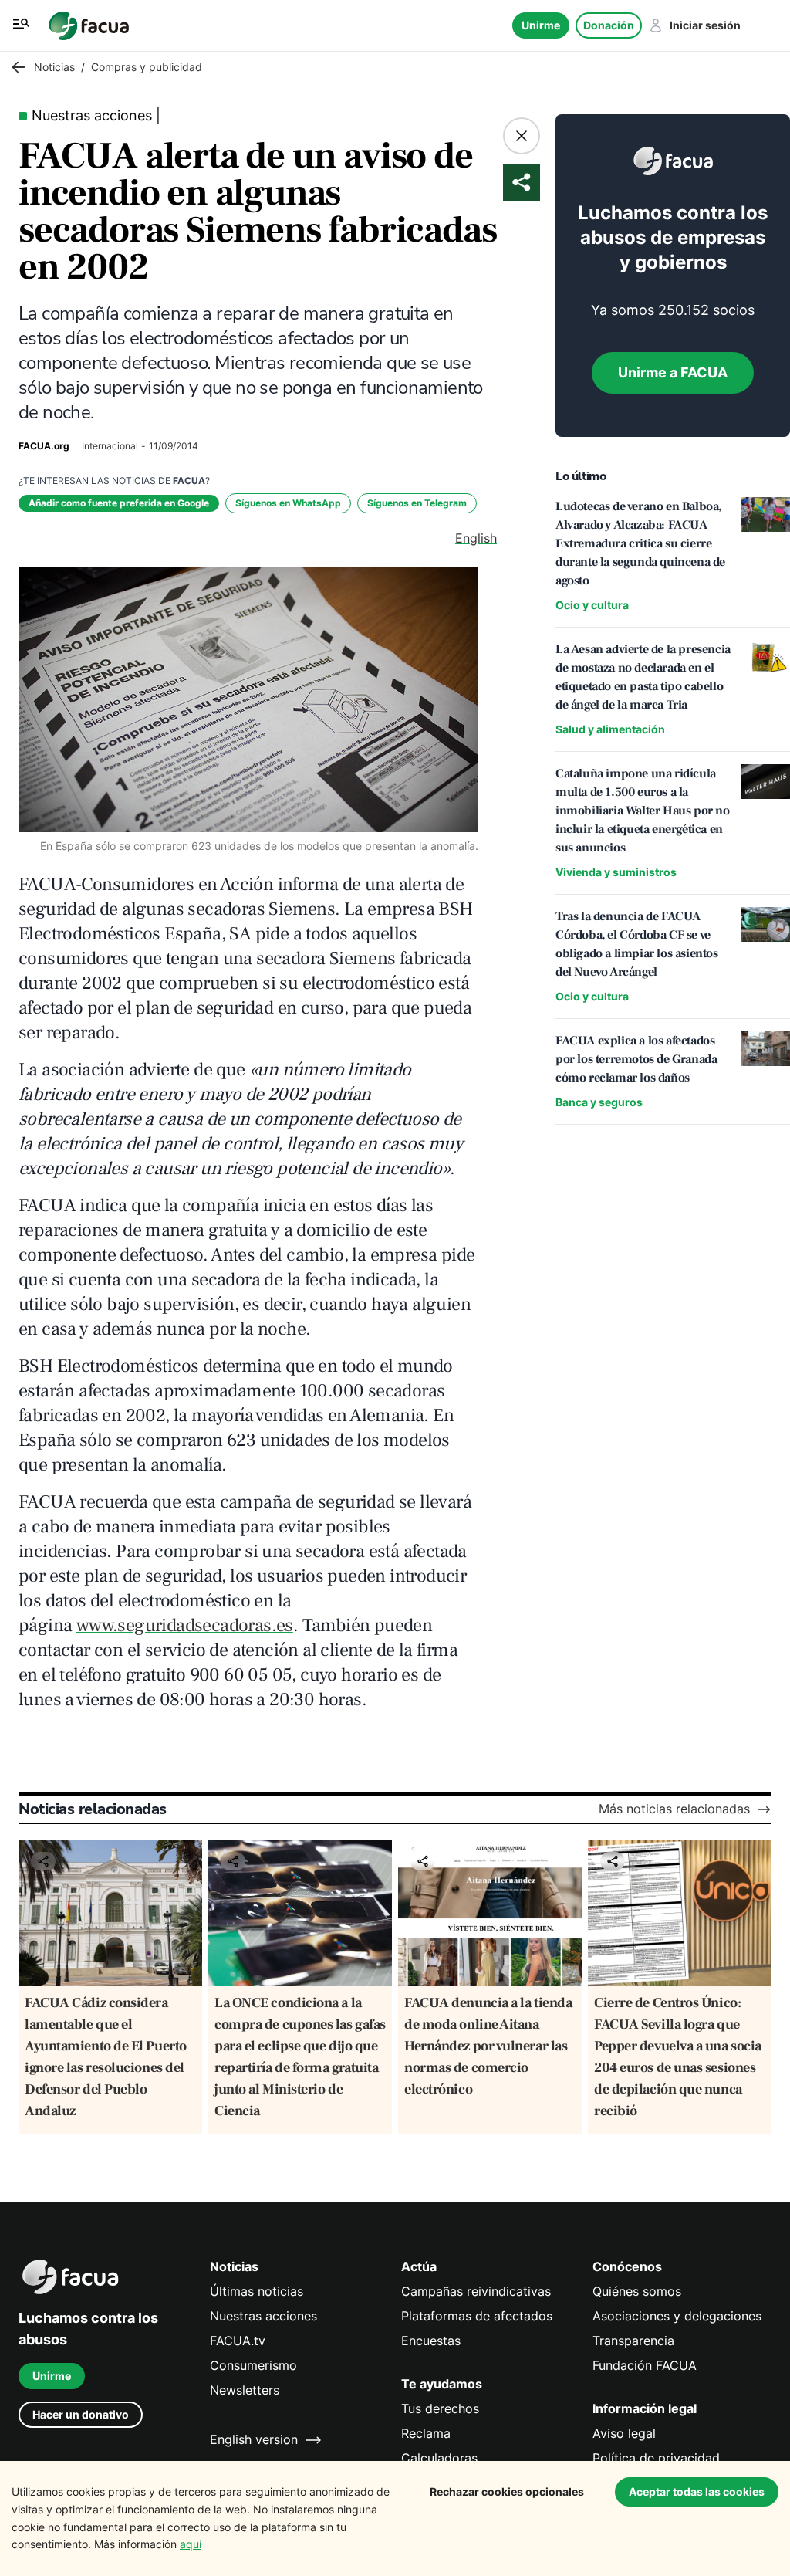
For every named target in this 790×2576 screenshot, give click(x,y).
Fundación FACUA (645, 2366)
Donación (609, 25)
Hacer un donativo (81, 2414)
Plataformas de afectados (477, 2316)
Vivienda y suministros (616, 872)
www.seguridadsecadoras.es (185, 1625)
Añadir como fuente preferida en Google (119, 503)
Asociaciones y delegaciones (677, 2316)
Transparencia (633, 2341)
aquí (191, 2544)
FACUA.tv (238, 2341)
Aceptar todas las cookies (697, 2491)
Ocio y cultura (592, 605)
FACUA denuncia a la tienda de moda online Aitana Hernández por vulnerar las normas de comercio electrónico (488, 2046)
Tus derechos (440, 2409)
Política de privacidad (656, 2458)
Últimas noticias (257, 2292)
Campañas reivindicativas (476, 2292)
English (476, 538)
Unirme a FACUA (673, 372)
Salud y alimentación (610, 729)
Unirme (541, 25)
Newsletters (245, 2390)
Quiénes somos (637, 2292)
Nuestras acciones (263, 2316)
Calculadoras (439, 2458)
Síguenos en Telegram (417, 503)
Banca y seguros (599, 1102)
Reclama (426, 2434)
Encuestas (431, 2341)
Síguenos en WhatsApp (288, 503)
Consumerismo (253, 2366)
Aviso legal (624, 2434)
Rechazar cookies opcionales (507, 2491)
